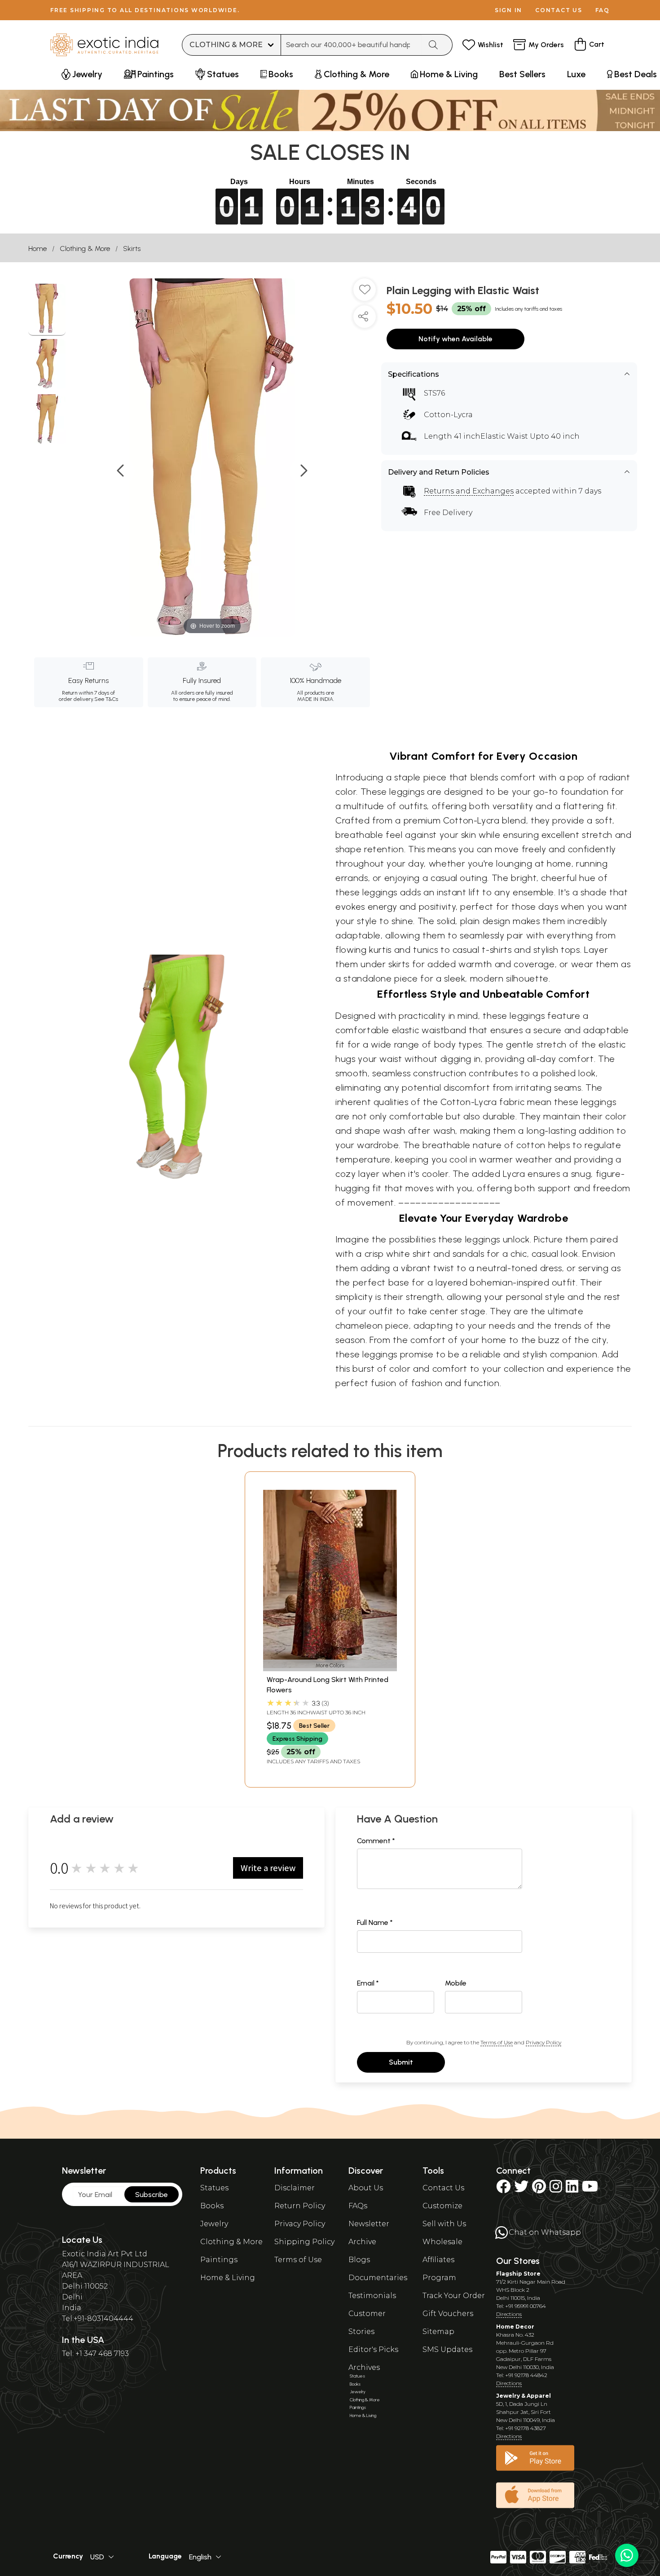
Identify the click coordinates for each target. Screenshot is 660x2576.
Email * (368, 1983)
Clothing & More (85, 249)
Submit (401, 2062)
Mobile (456, 1983)
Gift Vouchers (448, 2314)
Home (37, 249)
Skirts (132, 249)
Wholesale (442, 2242)
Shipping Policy (304, 2242)
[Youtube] (590, 2189)
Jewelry (214, 2224)
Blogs (359, 2260)
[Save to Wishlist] (365, 293)
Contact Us (443, 2188)
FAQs (358, 2206)
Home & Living (228, 2278)
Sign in (508, 10)
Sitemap (438, 2332)
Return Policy (300, 2206)
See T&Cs (106, 699)
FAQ (603, 10)
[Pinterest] (539, 2189)
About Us (366, 2188)
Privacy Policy (543, 2042)
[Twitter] (521, 2189)
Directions (509, 2314)
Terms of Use (497, 2042)
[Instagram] (556, 2189)
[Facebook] (503, 2189)
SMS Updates (447, 2349)
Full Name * (375, 1922)
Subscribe (152, 2195)
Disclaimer (295, 2188)
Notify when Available (455, 339)
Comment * (376, 1841)
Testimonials (372, 2296)
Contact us (559, 10)
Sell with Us (444, 2224)
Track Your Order (454, 2296)
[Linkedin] (572, 2189)
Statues (214, 2188)
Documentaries (378, 2278)
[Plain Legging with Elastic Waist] (47, 310)
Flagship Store (518, 2274)
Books (212, 2206)
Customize (442, 2206)
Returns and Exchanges (469, 491)
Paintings (219, 2260)
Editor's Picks (373, 2349)
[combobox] (351, 45)
